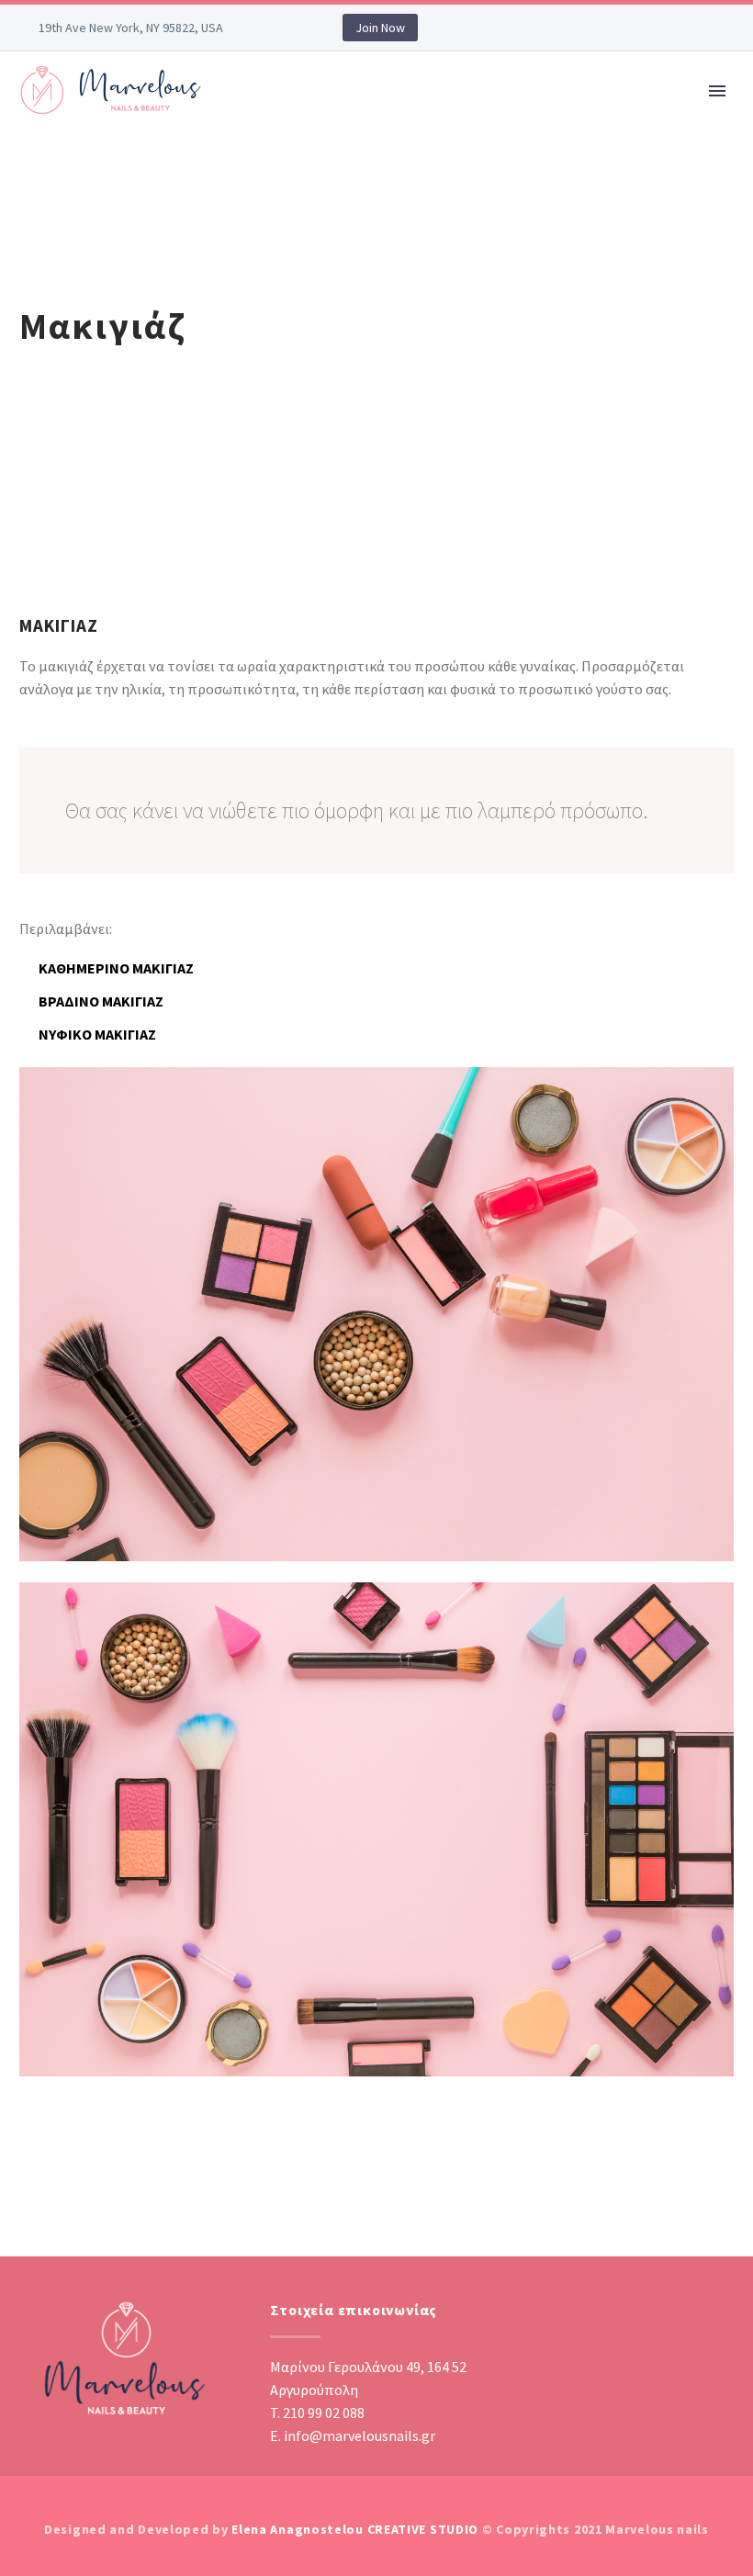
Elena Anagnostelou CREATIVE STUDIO (355, 2529)
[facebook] (688, 2308)
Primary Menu (717, 91)
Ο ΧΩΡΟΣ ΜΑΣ (389, 146)
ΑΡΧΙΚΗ (285, 146)
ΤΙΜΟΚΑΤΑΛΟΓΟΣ (627, 146)
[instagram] (725, 2308)
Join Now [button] (380, 28)
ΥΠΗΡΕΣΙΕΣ (503, 146)
